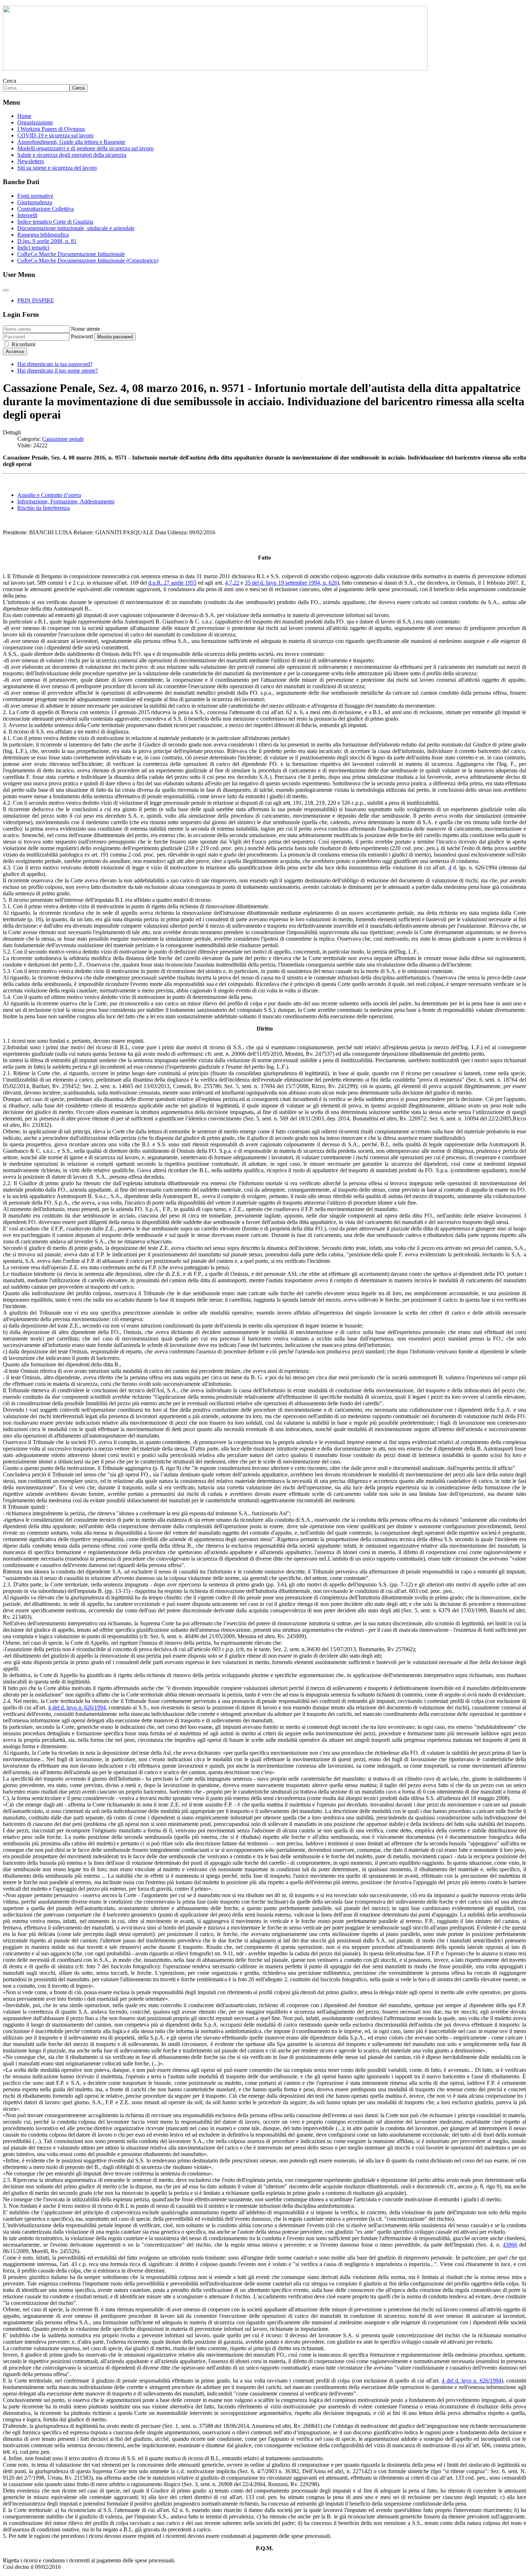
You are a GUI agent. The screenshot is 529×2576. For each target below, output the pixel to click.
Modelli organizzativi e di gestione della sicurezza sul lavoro (85, 148)
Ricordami (23, 344)
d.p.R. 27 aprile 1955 (172, 583)
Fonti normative (35, 196)
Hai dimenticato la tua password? (55, 364)
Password (82, 336)
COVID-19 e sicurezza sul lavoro (55, 135)
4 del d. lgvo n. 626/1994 (77, 1707)
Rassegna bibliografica (43, 235)
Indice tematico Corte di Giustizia (55, 222)
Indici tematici (33, 248)
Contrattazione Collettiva (46, 209)
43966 (510, 2245)
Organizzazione (35, 122)
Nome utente (85, 329)
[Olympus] (215, 68)
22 (236, 583)
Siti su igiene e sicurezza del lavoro (57, 168)
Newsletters (31, 161)
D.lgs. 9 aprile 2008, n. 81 (47, 241)
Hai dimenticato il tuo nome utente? (58, 371)
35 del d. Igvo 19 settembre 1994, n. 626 (291, 583)
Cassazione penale (63, 439)
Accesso (15, 351)
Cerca (10, 81)
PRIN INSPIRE (36, 300)
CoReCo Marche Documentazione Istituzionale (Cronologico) (88, 261)
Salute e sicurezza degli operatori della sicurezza (72, 155)
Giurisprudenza (35, 202)
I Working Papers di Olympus (51, 129)
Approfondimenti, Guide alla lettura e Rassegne (71, 142)
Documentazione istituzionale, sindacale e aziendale (76, 228)
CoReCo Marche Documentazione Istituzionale (71, 254)
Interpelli (27, 215)
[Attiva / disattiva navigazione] (6, 290)
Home (24, 116)
